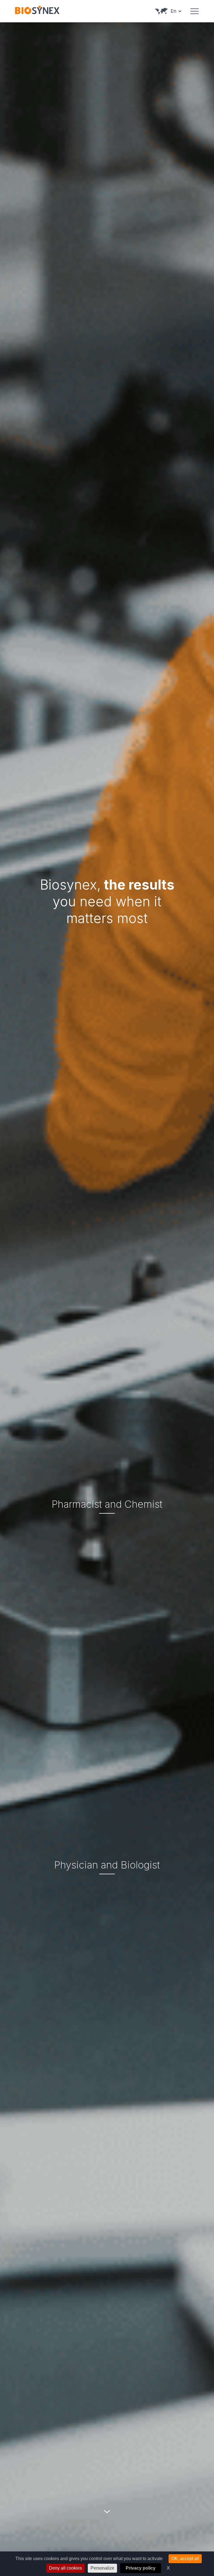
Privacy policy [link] (141, 2568)
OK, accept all (185, 2559)
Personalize (102, 2568)
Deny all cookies (65, 2568)
